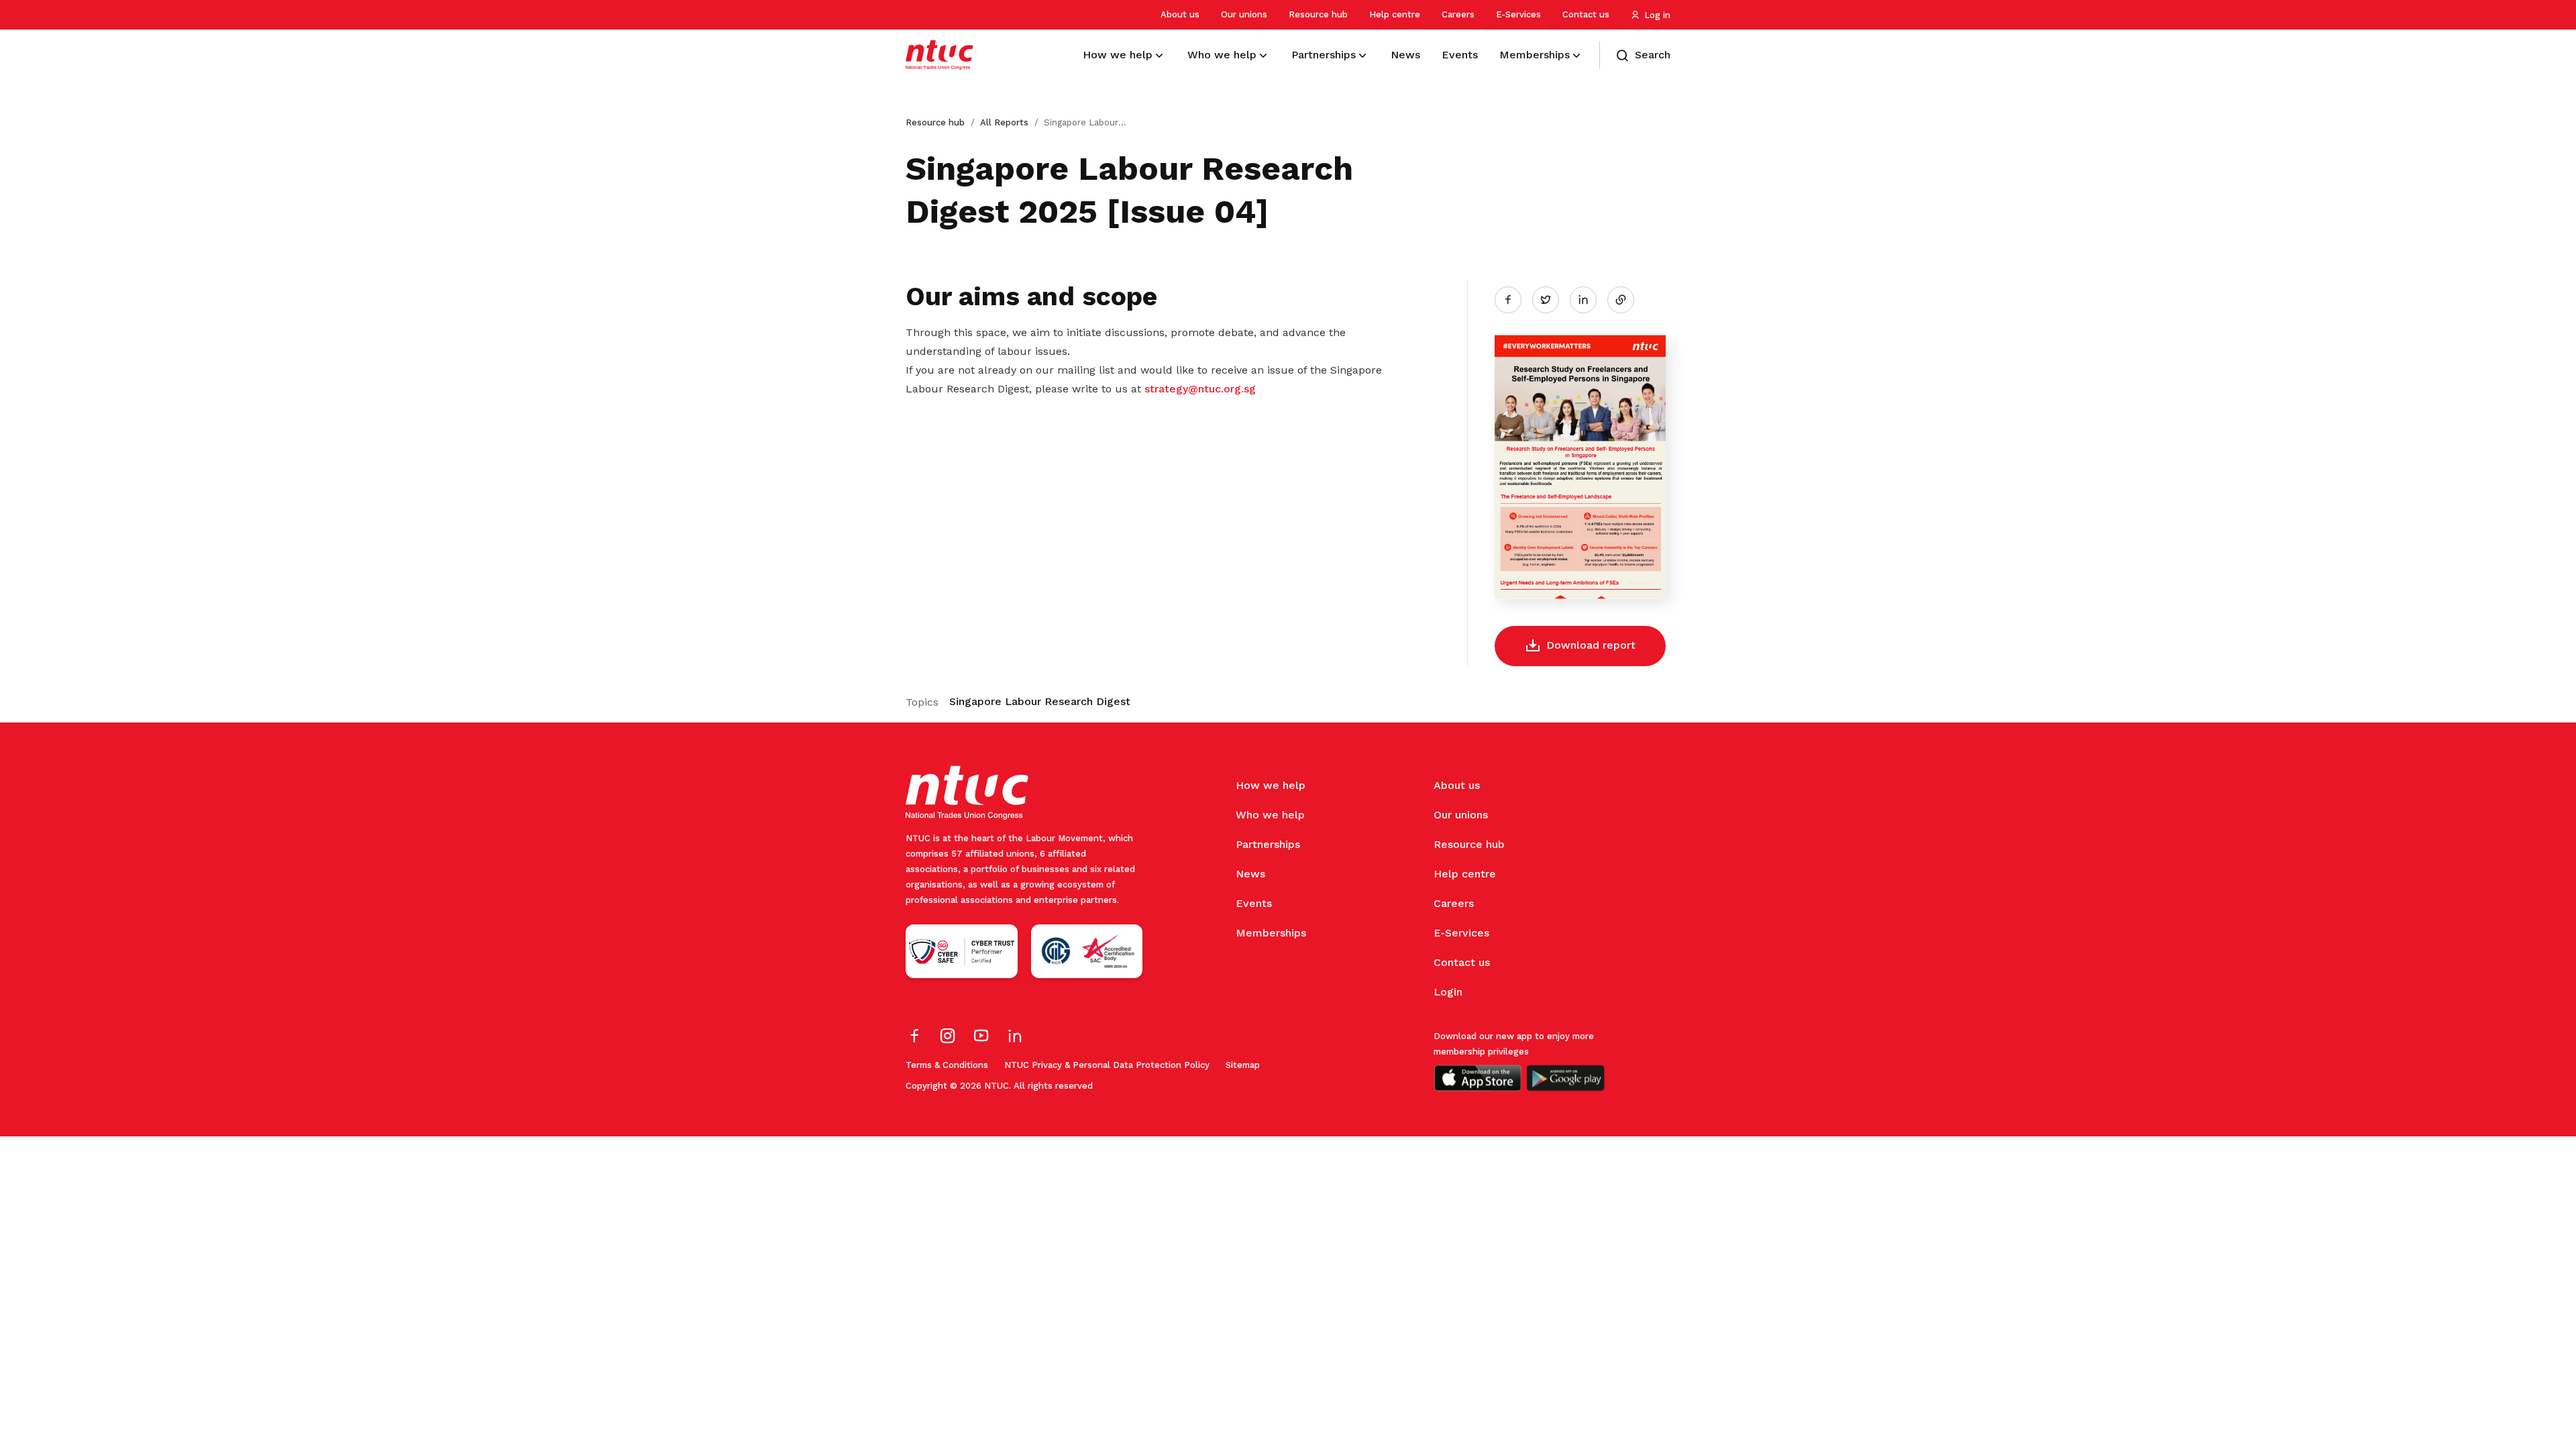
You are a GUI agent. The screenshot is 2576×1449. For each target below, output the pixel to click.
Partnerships (1268, 844)
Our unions (1244, 14)
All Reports (1004, 122)
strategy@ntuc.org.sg (1200, 389)
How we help (1271, 785)
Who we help (1270, 815)
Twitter (1552, 299)
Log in (1657, 15)
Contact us (1586, 14)
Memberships (1271, 933)
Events (1254, 903)
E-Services (1518, 14)
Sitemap (1243, 1065)
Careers (1458, 14)
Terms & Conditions (947, 1065)
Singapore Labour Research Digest (1040, 701)
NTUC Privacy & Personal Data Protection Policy (1107, 1065)
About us (1180, 14)
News (1250, 874)
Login (1448, 992)
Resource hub (1318, 14)
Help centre (1395, 14)
